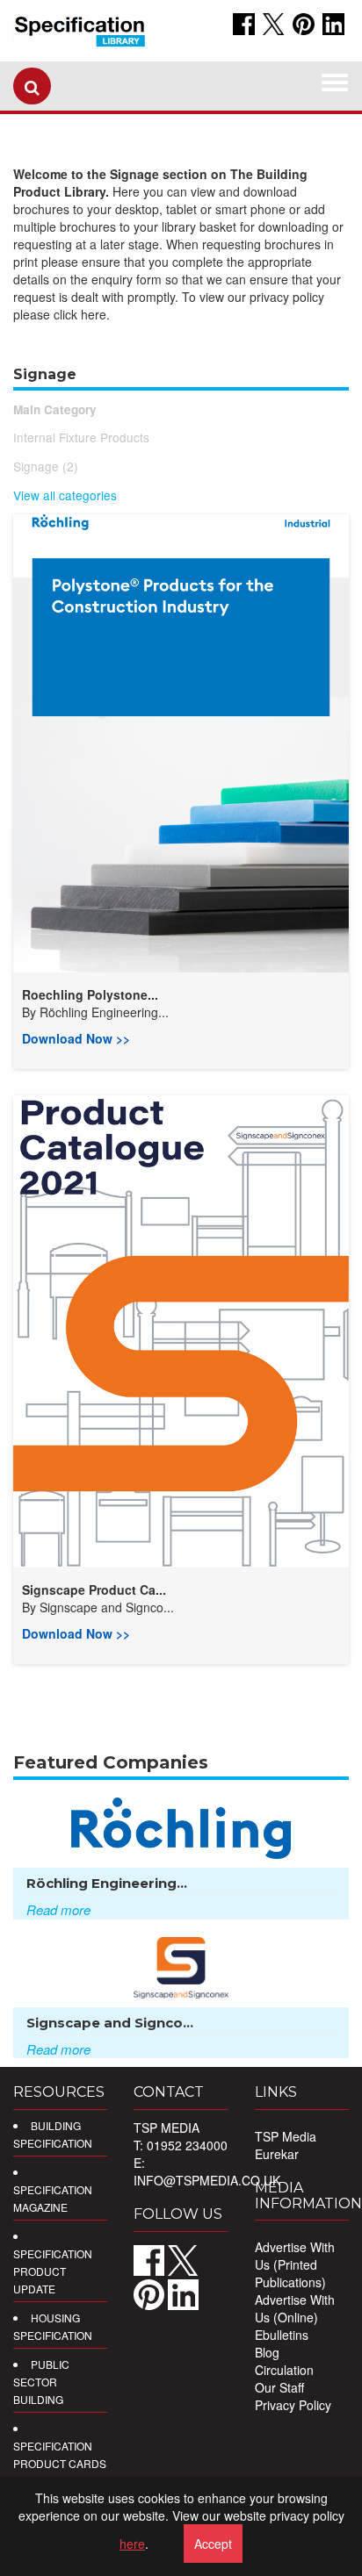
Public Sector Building (41, 2382)
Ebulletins (282, 2335)
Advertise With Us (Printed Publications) (295, 2264)
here (132, 2544)
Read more (58, 1909)
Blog (267, 2352)
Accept (213, 2544)
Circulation (284, 2370)
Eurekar (277, 2154)
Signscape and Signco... (107, 1607)
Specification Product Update (53, 2271)
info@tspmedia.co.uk (207, 2180)
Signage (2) (46, 466)
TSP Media (286, 2136)
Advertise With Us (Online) (295, 2308)
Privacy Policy (293, 2405)
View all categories (65, 495)
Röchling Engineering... (104, 1012)
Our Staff (279, 2387)
